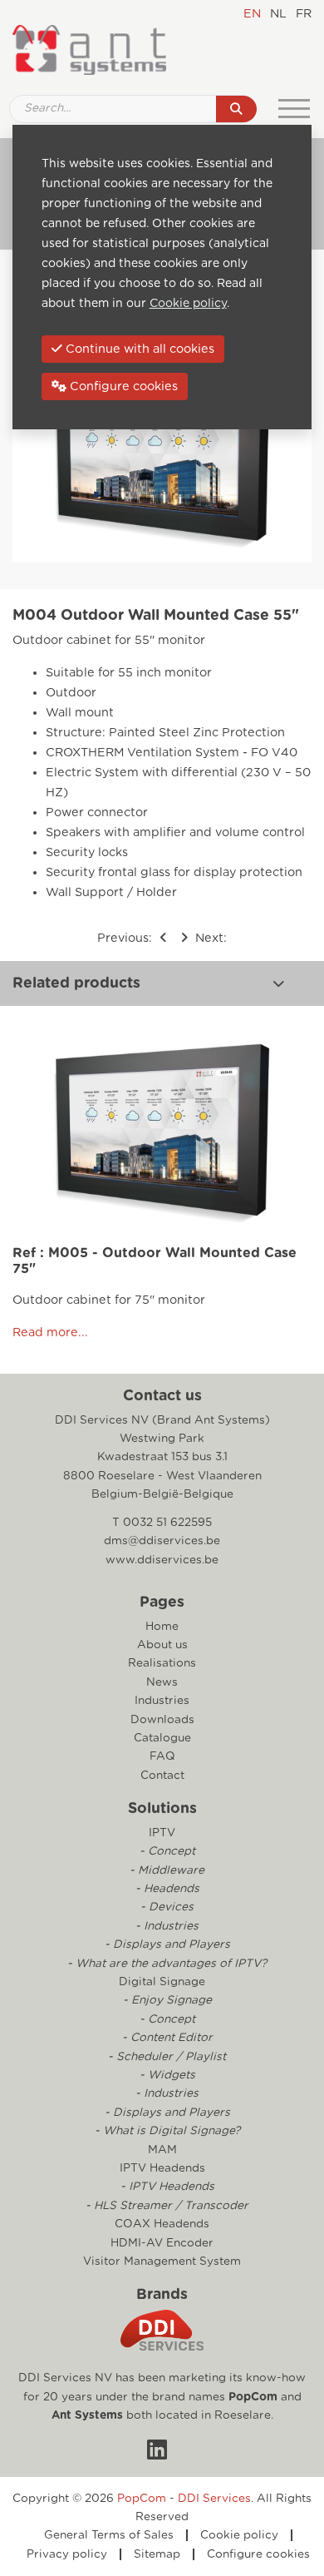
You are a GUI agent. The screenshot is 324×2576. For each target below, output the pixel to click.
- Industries (165, 1926)
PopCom (253, 2397)
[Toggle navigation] (294, 109)
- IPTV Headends (166, 2187)
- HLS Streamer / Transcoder (165, 2206)
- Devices (165, 1907)
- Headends (166, 1889)
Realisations (162, 1663)
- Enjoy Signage (166, 2000)
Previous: (126, 938)
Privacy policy (67, 2554)
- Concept (166, 1851)
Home (162, 1627)
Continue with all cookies (138, 349)
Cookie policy (239, 2535)
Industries (162, 1701)
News (162, 1682)
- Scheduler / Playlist (165, 2057)
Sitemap (157, 2554)
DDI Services (214, 2499)
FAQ (162, 1756)
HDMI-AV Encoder (162, 2243)
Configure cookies (258, 2554)
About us (162, 1645)
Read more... (50, 1333)
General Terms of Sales (109, 2535)
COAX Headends (162, 2224)
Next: (209, 938)
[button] (278, 983)
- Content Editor (166, 2038)
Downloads (162, 1720)
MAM (162, 2150)
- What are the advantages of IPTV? (165, 1964)
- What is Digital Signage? (166, 2131)
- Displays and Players (166, 1944)
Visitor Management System (162, 2261)
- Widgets (166, 2075)
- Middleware (165, 1870)
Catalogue (162, 1738)
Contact (162, 1776)
